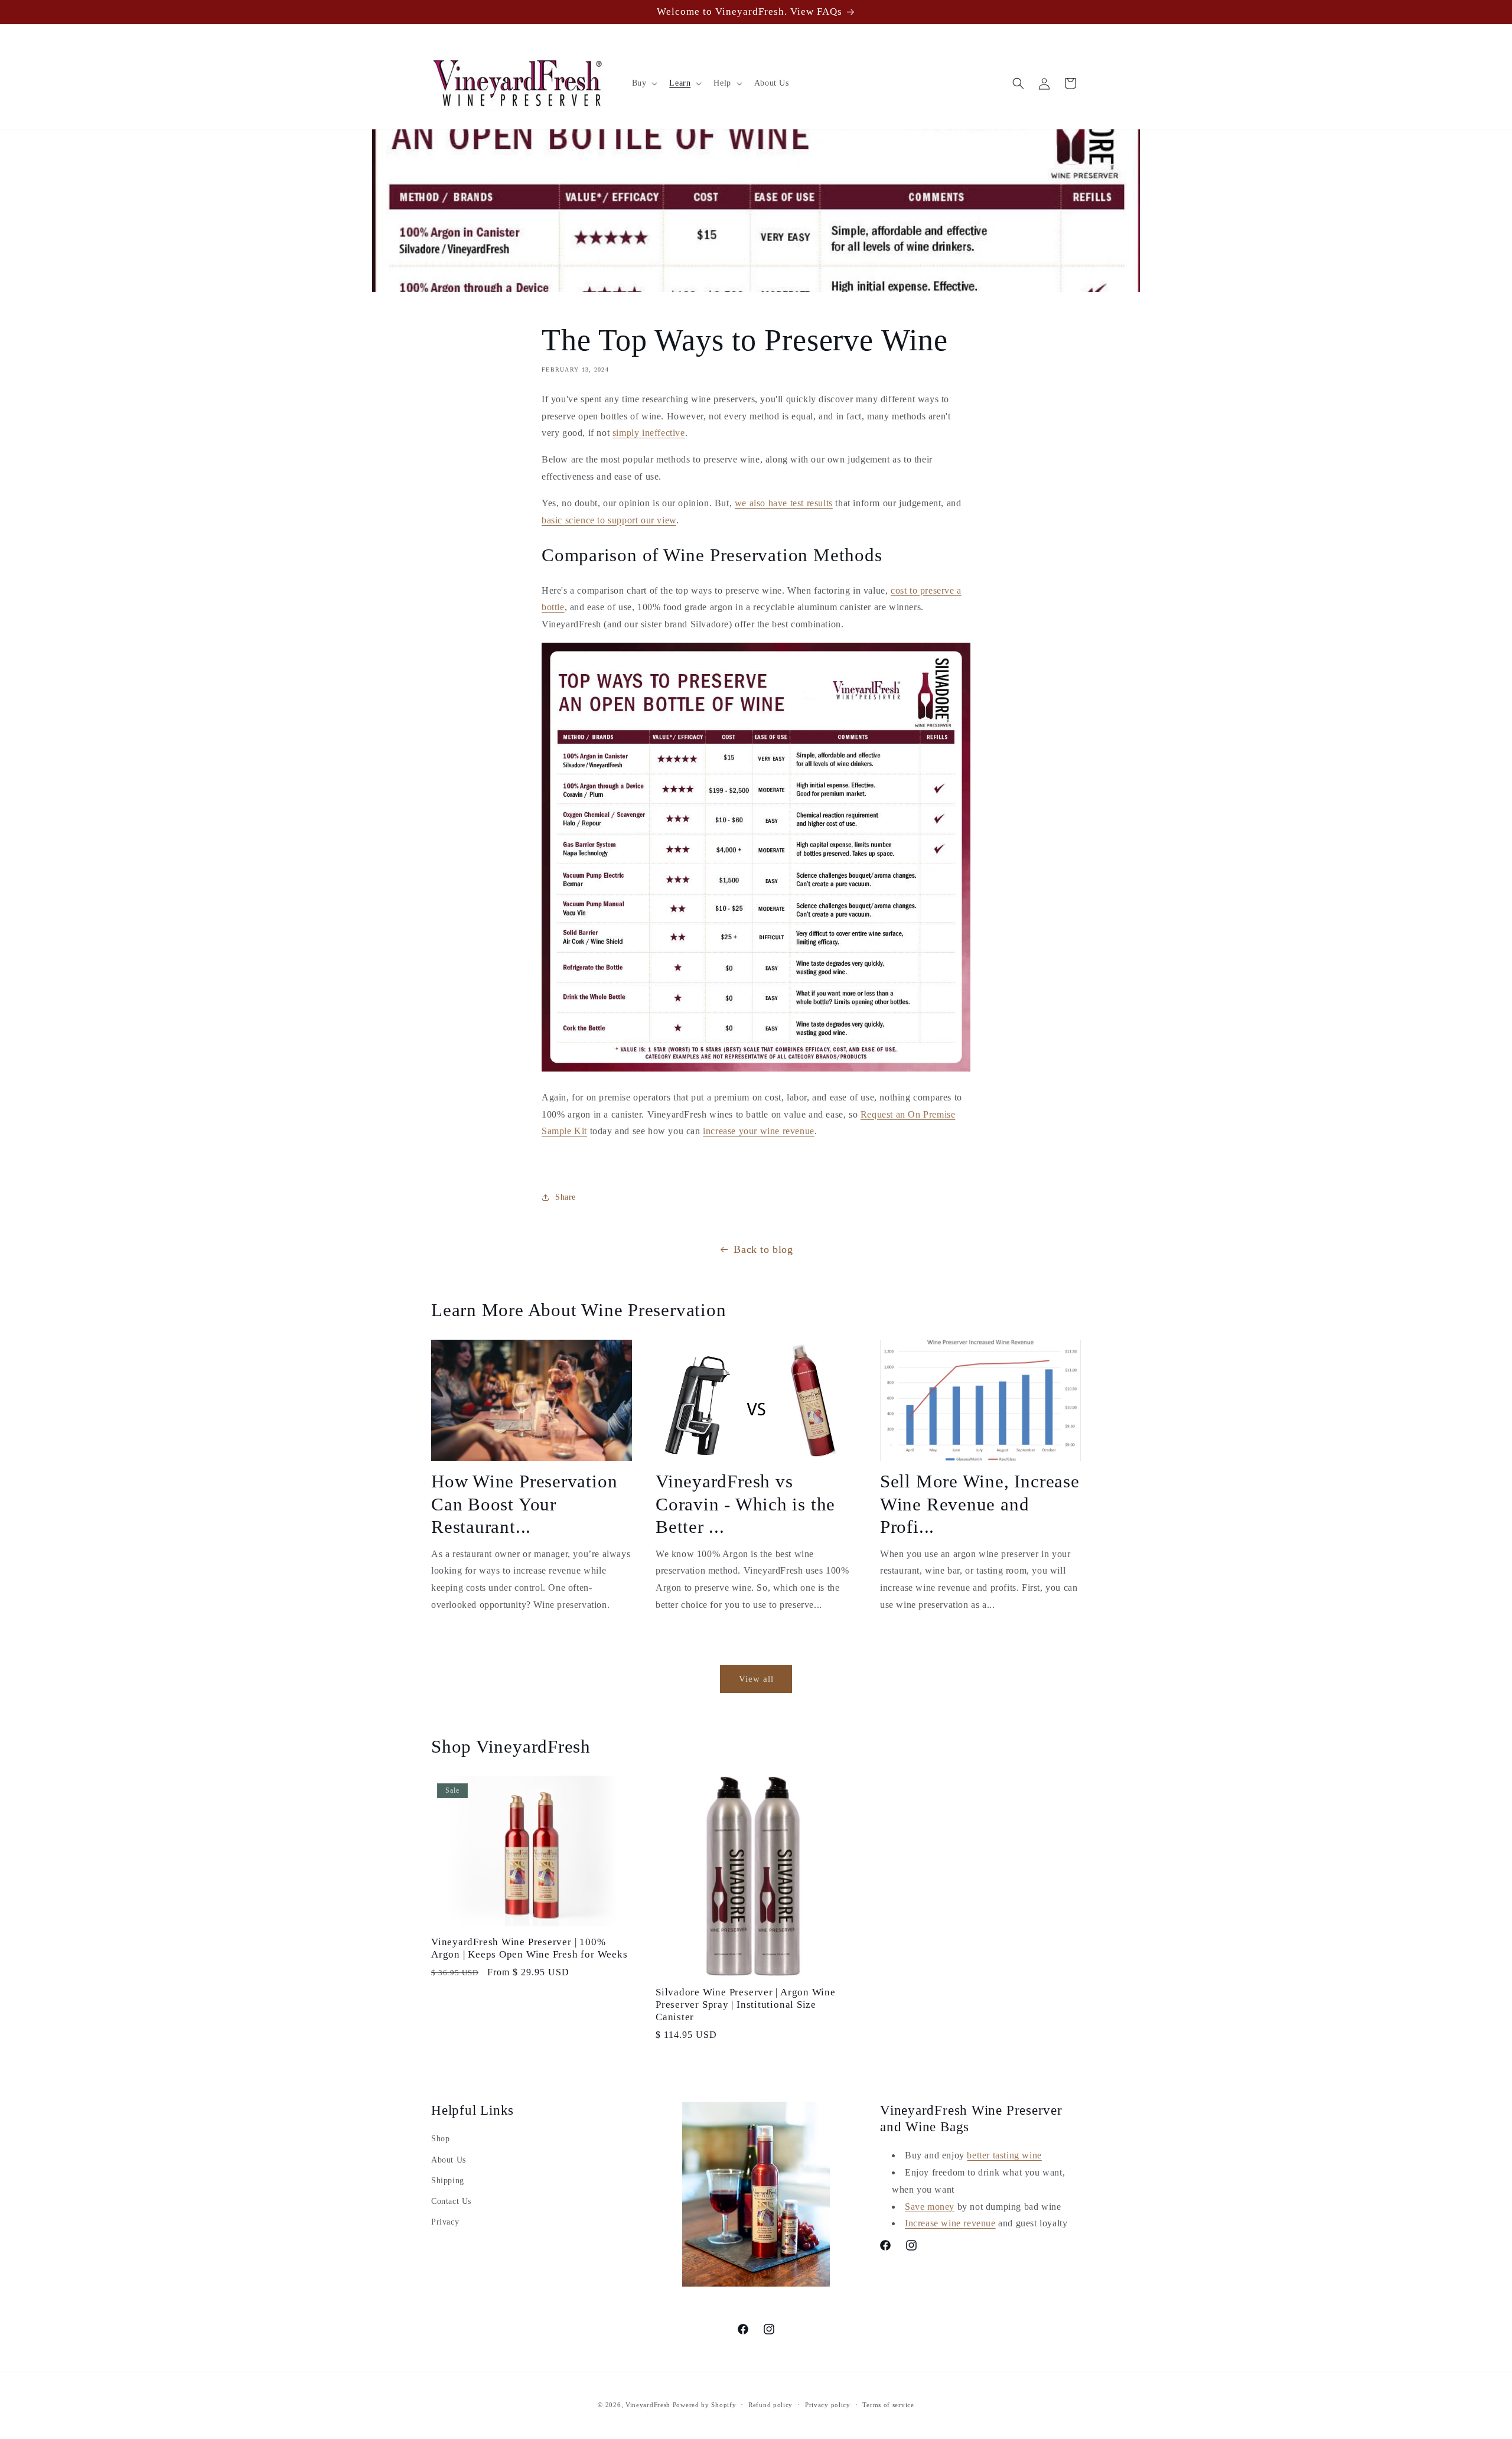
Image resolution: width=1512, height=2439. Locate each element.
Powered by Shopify (705, 2405)
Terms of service (888, 2404)
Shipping (448, 2181)
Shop (440, 2139)
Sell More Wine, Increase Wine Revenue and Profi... (980, 1504)
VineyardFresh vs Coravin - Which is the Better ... (745, 1504)
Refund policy (770, 2404)
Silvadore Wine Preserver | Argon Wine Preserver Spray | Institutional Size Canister (746, 2005)
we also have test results (784, 503)
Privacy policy (828, 2404)
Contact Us (451, 2201)
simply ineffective (649, 433)
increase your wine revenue (759, 1131)
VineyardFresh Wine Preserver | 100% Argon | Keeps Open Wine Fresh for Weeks (529, 1948)
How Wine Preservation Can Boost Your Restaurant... (524, 1504)
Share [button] (566, 1197)
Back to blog (763, 1249)
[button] (644, 83)
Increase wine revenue (950, 2223)
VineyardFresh (648, 2405)
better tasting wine (1004, 2155)
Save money (930, 2207)
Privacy (445, 2222)
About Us (449, 2160)
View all (756, 1679)
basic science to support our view (609, 520)
